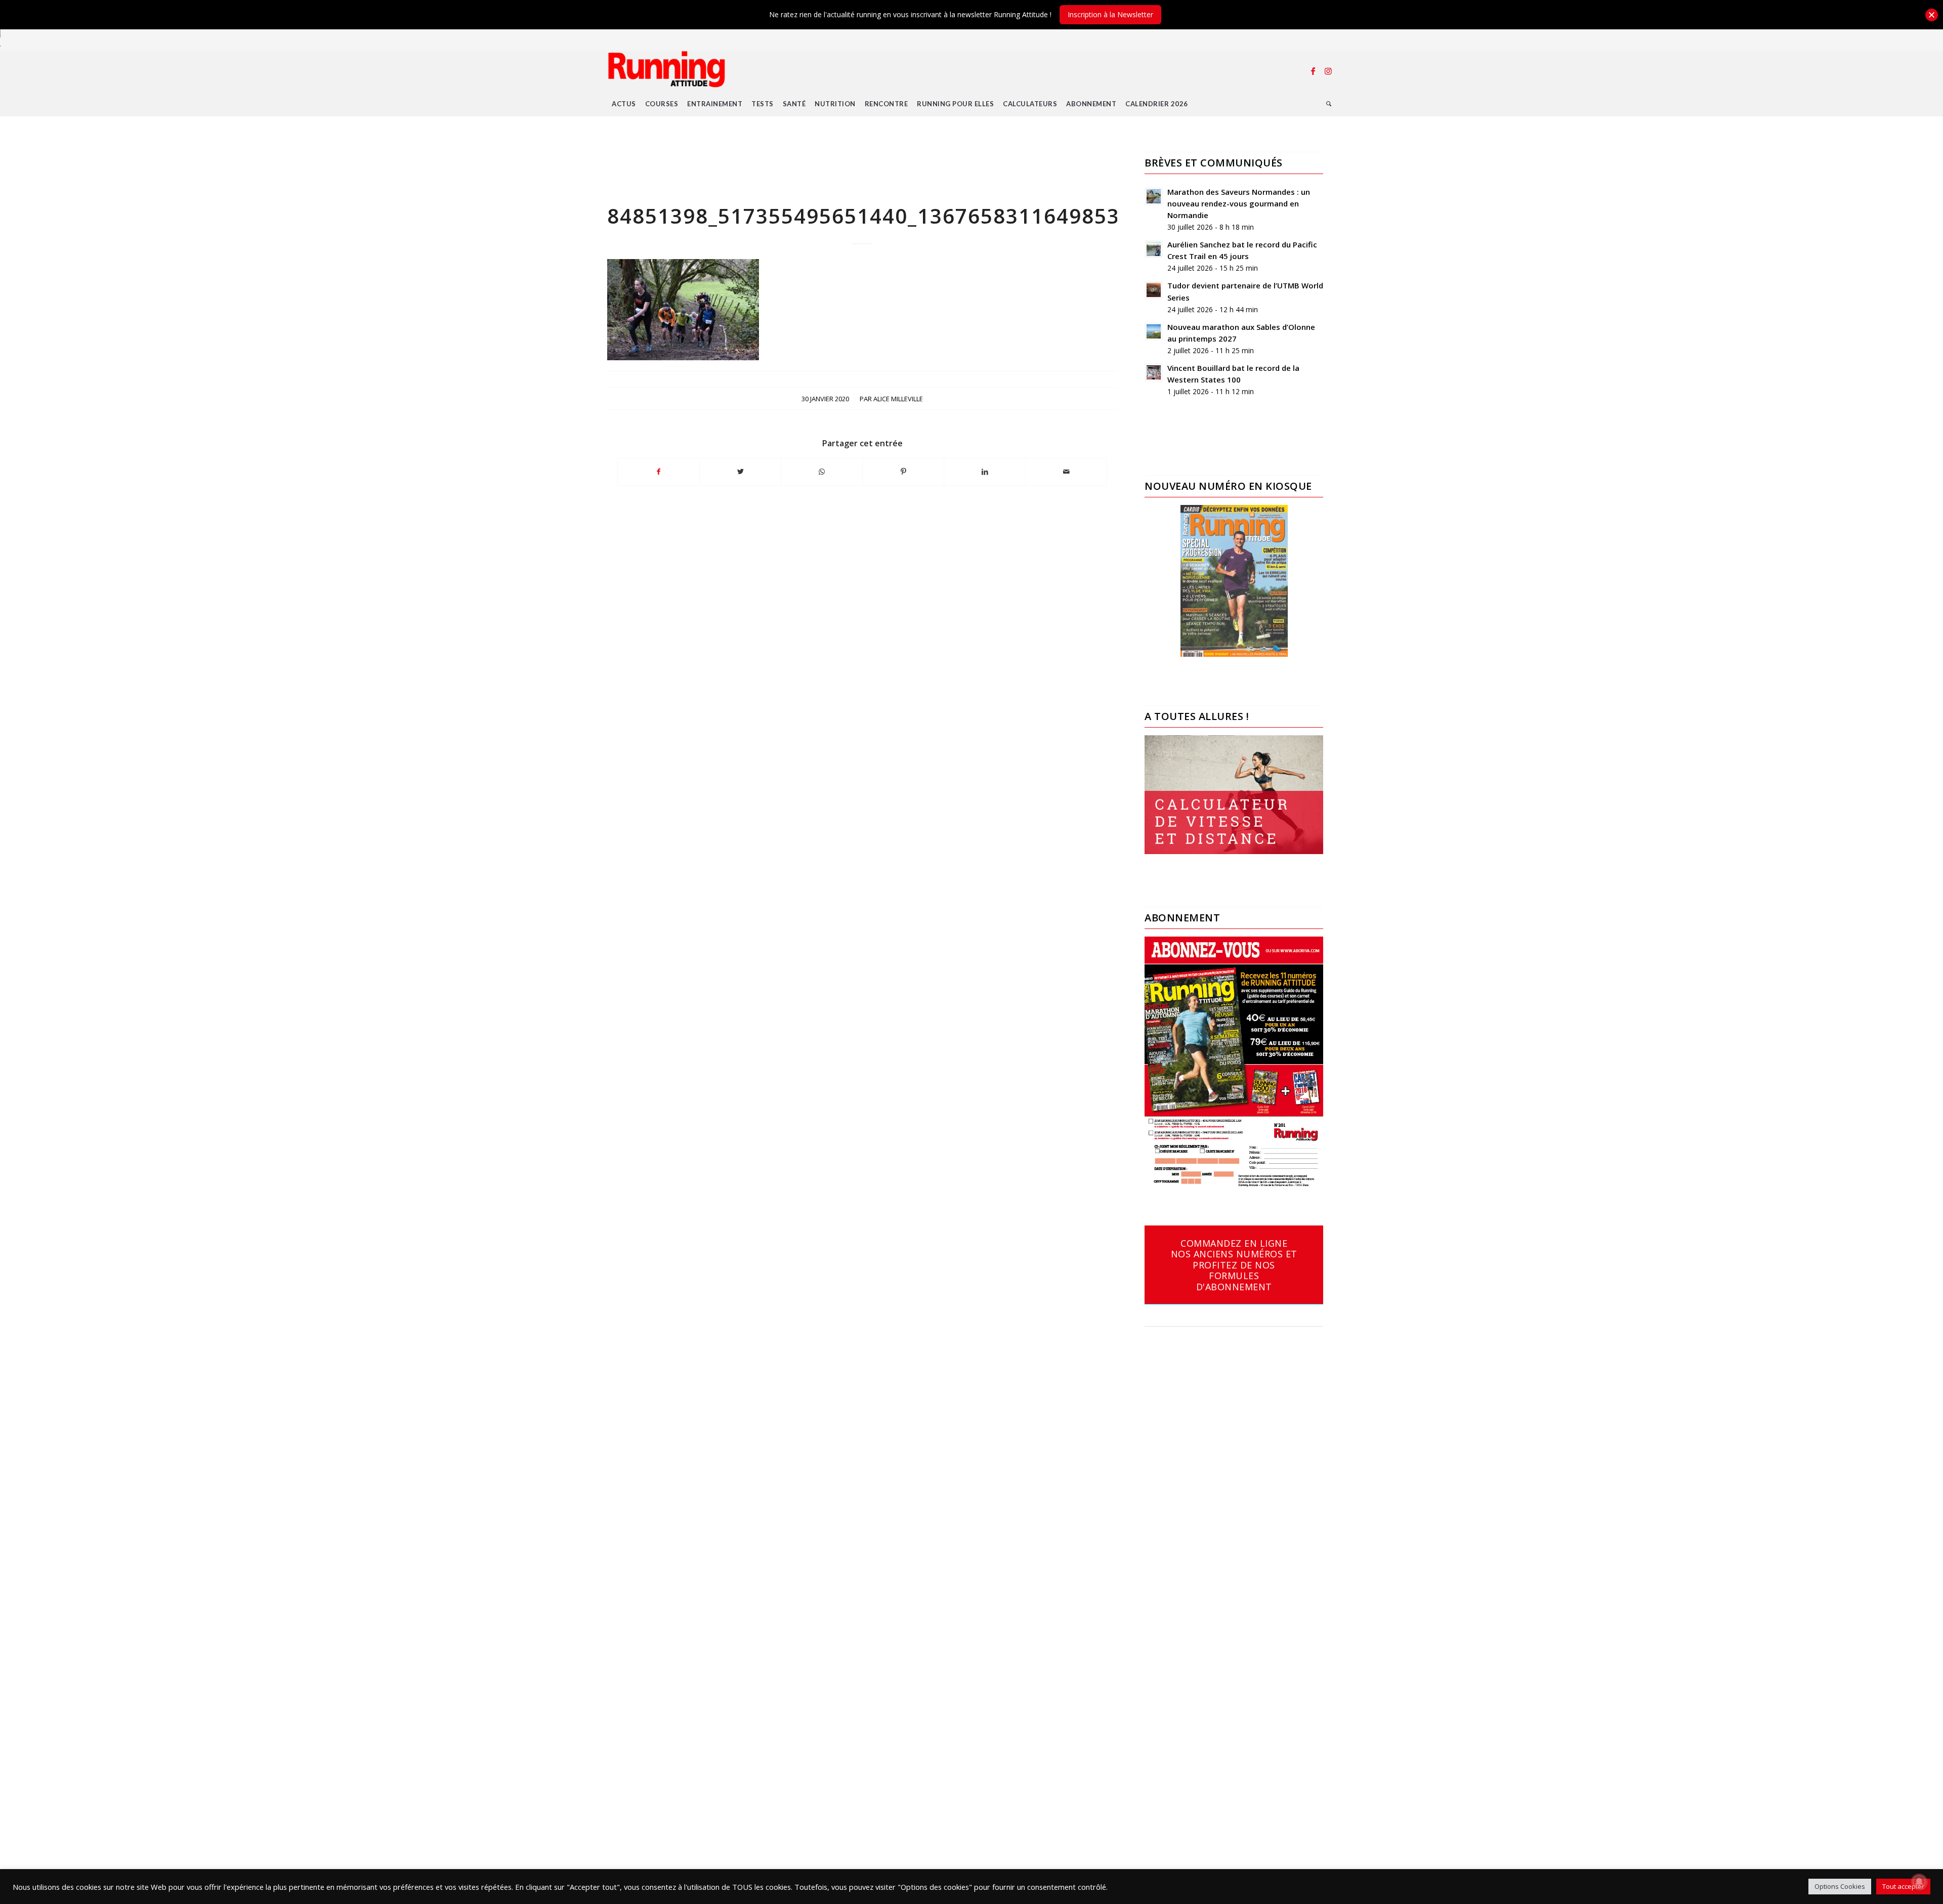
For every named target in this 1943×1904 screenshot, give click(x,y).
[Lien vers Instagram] (1328, 71)
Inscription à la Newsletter (1110, 14)
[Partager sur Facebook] (659, 472)
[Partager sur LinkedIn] (985, 472)
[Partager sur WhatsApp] (822, 472)
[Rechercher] (1329, 104)
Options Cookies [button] (1840, 1886)
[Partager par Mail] (1066, 472)
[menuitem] (624, 104)
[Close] (1932, 15)
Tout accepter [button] (1903, 1886)
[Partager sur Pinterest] (903, 472)
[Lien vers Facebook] (1313, 71)
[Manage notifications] (1919, 1882)
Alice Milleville (898, 399)
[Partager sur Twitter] (740, 472)
